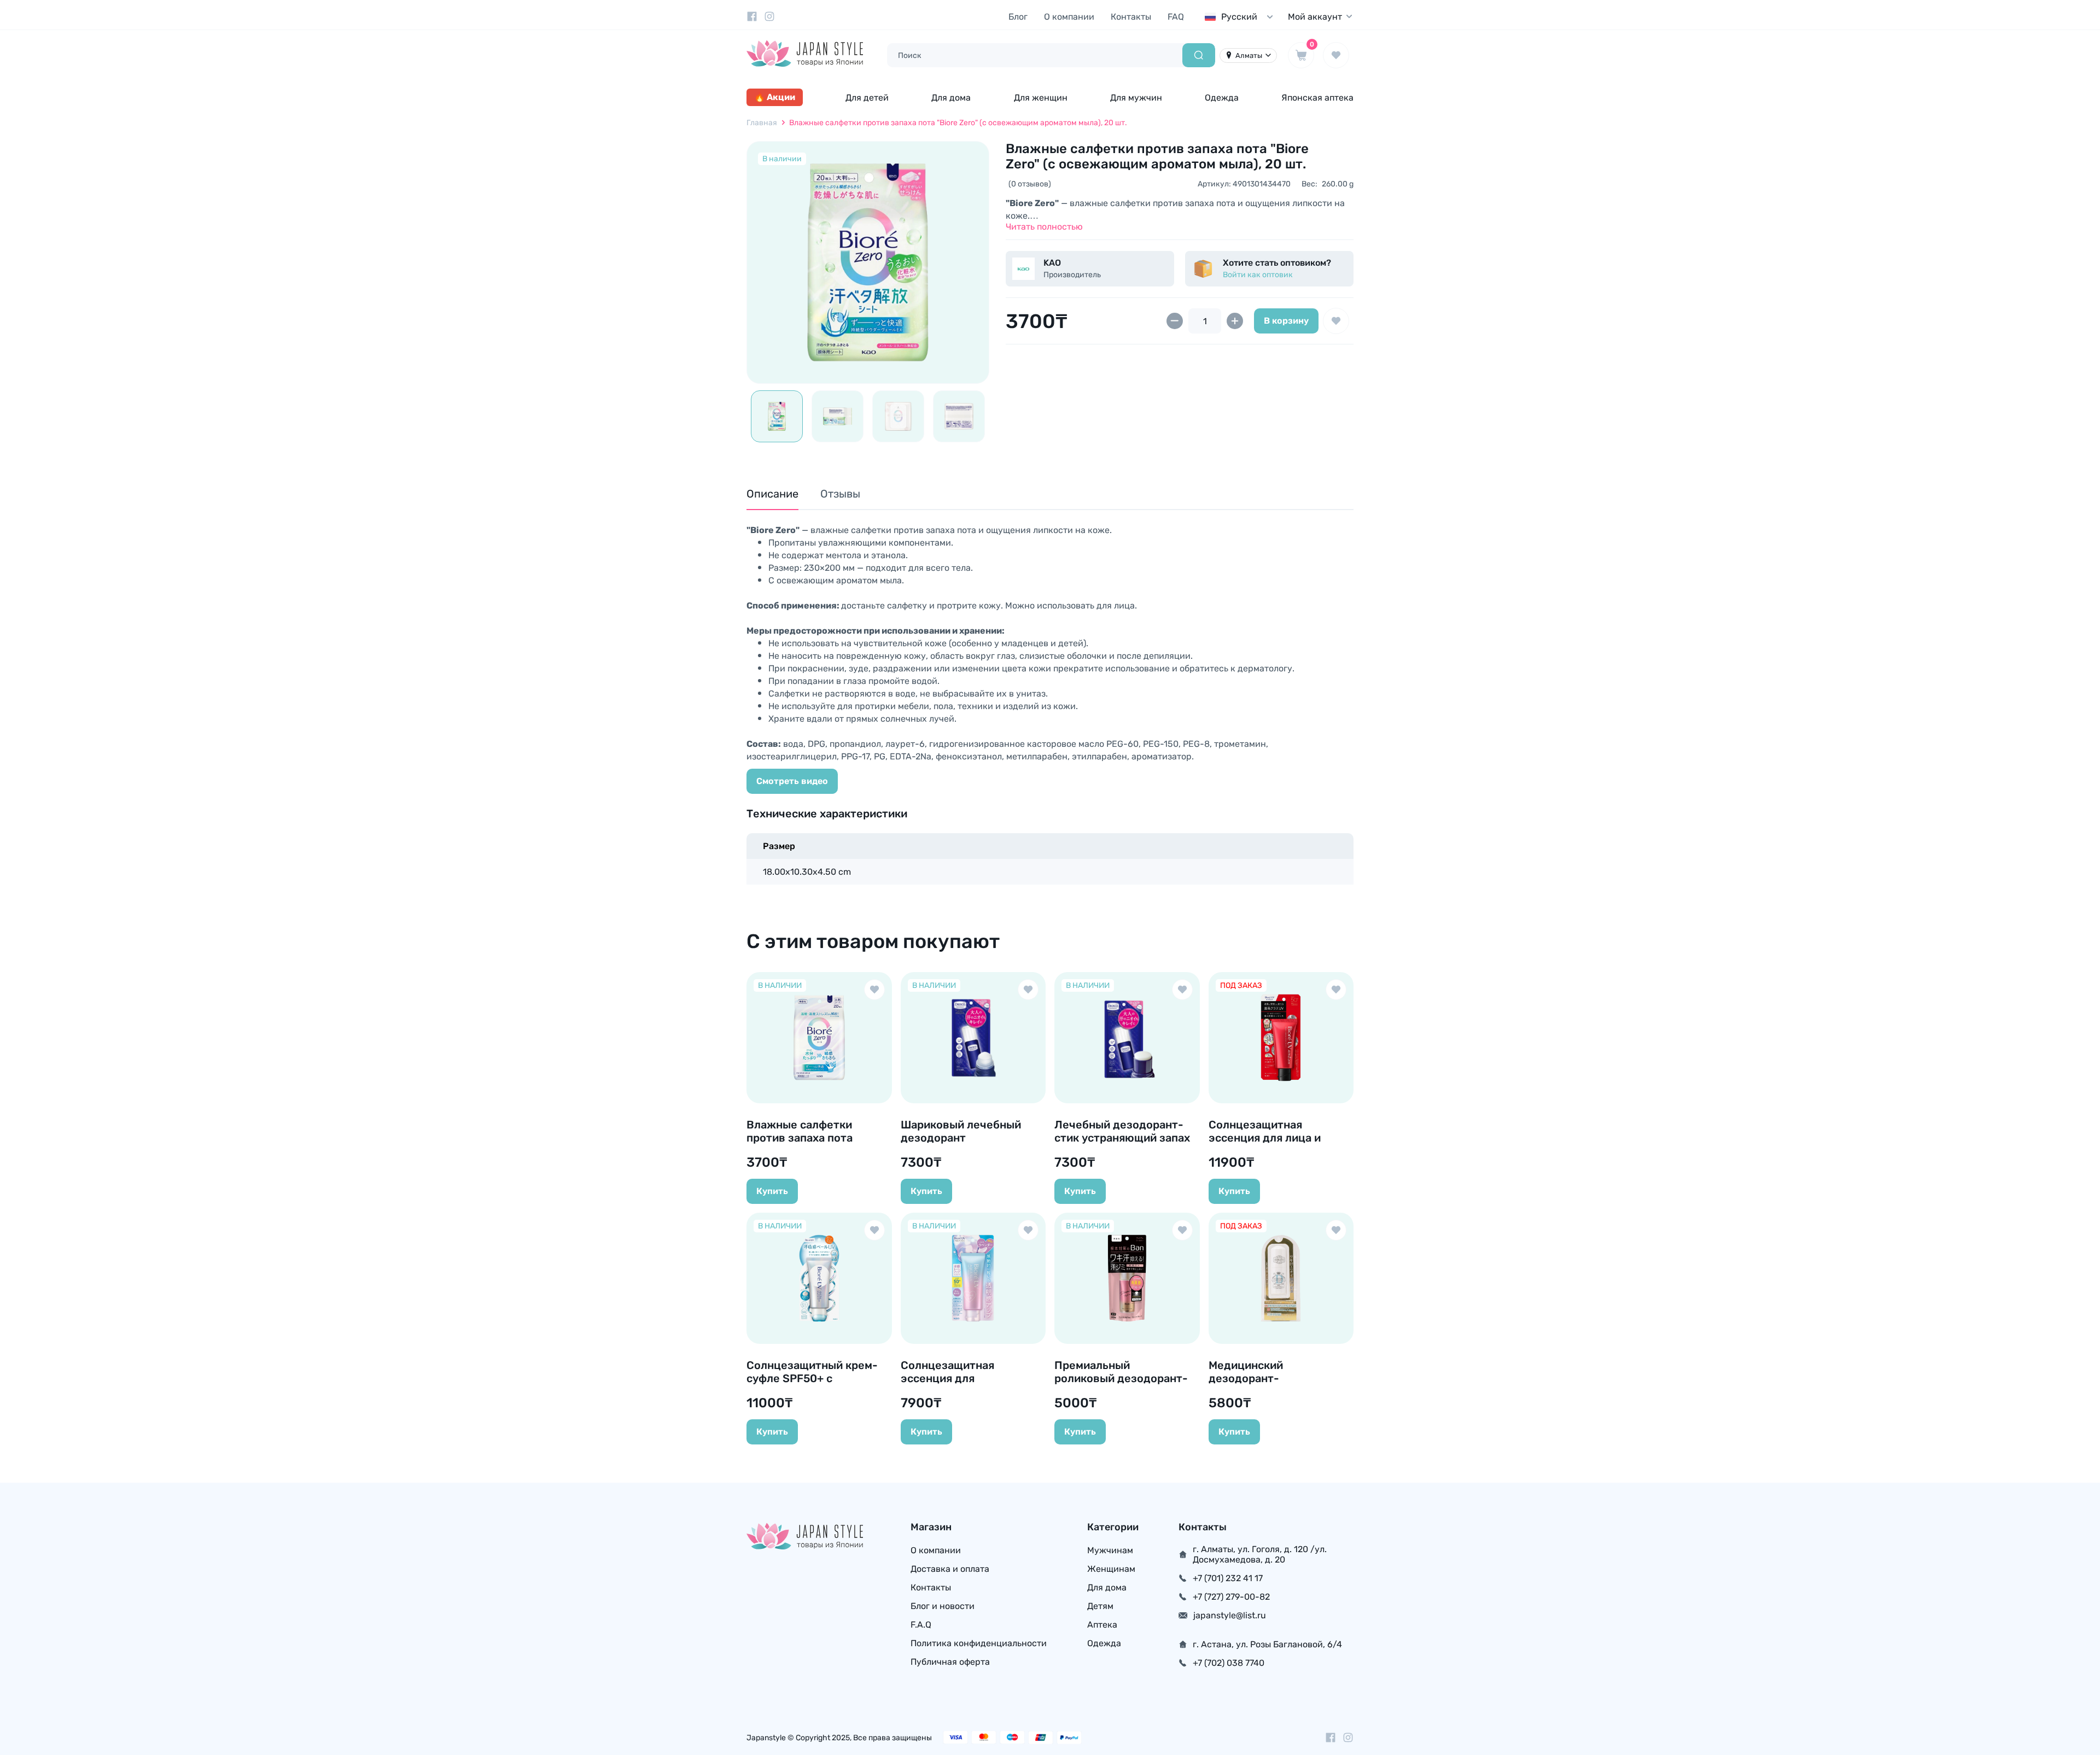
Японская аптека (1317, 98)
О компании (1069, 17)
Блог (1018, 17)
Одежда (1222, 98)
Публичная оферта (950, 1662)
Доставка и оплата (950, 1569)
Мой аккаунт (1315, 17)
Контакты (1131, 17)
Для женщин (1041, 98)
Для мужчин (1136, 98)
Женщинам (1111, 1569)
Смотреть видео (792, 781)
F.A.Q (921, 1625)
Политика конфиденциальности (979, 1643)
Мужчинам (1110, 1550)
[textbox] (1241, 17)
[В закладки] (1336, 321)
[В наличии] (868, 262)
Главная (762, 123)
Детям (1100, 1606)
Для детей (867, 98)
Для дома (951, 98)
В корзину (1286, 321)
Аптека (1102, 1625)
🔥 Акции (775, 97)
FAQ (1176, 17)
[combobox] (1241, 17)
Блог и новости (943, 1606)
